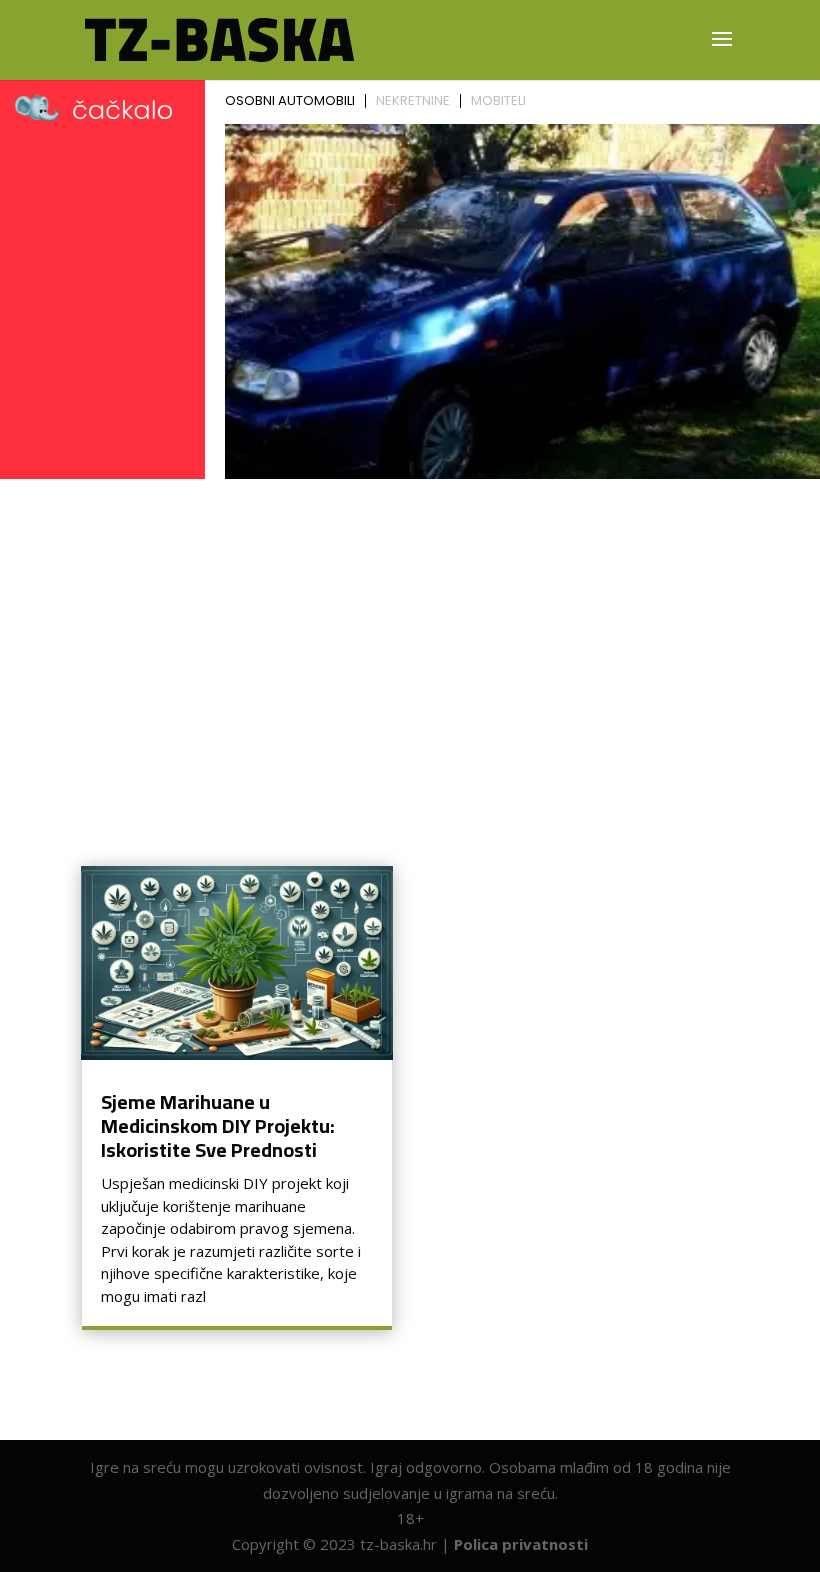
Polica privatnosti (521, 1544)
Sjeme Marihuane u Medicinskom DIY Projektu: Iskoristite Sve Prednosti (218, 1125)
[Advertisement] (410, 637)
